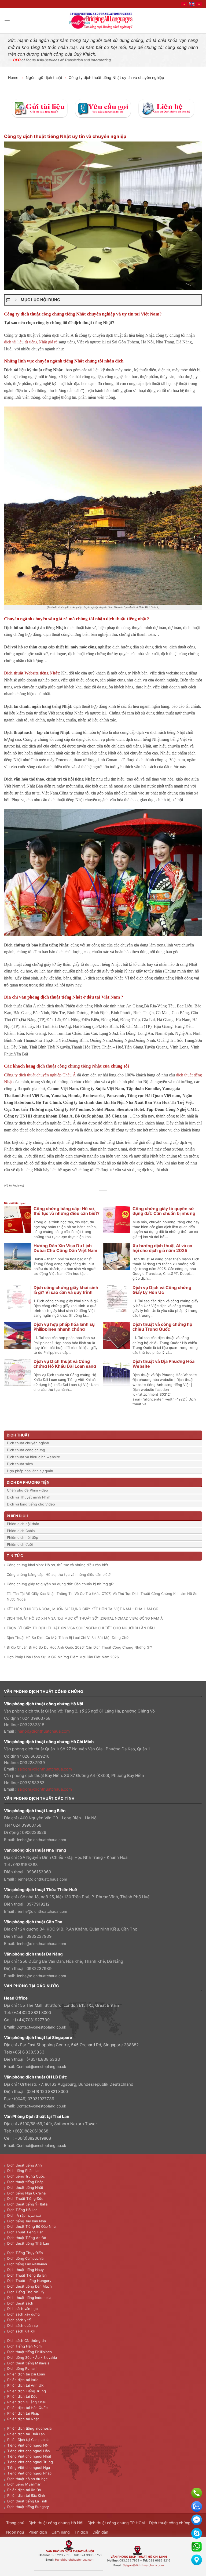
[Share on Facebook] (94, 1197)
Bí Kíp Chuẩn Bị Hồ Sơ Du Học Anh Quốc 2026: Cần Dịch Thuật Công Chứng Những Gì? (79, 1647)
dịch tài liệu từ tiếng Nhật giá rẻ (31, 342)
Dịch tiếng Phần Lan (24, 2171)
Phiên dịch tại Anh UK (25, 2385)
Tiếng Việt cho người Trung (30, 2462)
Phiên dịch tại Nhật (23, 2419)
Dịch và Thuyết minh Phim (29, 1497)
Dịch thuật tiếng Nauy (25, 2270)
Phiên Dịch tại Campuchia (28, 2440)
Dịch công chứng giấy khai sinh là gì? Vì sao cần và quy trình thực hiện (66, 1292)
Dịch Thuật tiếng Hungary (29, 2281)
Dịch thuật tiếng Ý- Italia (27, 2204)
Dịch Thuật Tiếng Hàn (25, 2232)
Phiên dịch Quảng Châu (27, 2402)
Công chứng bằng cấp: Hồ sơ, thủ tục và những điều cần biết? (67, 1211)
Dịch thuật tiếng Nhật (25, 2187)
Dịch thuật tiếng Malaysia (28, 2363)
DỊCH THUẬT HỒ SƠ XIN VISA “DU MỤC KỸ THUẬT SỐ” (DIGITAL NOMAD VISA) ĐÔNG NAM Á (85, 1618)
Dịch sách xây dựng (23, 2314)
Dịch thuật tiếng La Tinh (27, 2501)
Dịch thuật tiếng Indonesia (29, 2298)
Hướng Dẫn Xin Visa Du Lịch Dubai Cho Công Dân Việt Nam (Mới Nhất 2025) (65, 1250)
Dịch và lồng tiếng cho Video (31, 1504)
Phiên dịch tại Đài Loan (26, 2374)
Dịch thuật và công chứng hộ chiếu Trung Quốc (162, 1327)
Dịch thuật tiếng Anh (25, 2165)
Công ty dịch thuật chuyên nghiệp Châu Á (40, 1075)
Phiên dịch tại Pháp (23, 2413)
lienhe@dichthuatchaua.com (41, 1840)
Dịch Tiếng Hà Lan (22, 2210)
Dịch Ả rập (17, 2215)
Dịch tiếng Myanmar (24, 2484)
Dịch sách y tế (19, 2320)
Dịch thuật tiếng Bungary (28, 2507)
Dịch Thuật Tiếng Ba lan (27, 2275)
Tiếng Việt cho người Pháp (29, 2473)
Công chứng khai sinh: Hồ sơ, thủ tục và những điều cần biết (58, 1565)
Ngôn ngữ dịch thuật (44, 77)
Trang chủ (15, 2523)
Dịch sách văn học (22, 2309)
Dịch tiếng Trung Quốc (26, 2176)
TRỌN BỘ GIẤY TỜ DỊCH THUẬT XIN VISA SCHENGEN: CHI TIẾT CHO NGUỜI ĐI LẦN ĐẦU (81, 1628)
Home (14, 77)
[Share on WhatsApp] (88, 1197)
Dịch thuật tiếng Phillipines (30, 2352)
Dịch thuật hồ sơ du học (27, 2479)
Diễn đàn (100, 2532)
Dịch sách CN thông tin (27, 2341)
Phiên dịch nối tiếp (23, 1537)
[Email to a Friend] (106, 1197)
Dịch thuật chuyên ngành (28, 1443)
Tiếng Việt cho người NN (28, 2445)
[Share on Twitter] (100, 1197)
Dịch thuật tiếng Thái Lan (28, 2243)
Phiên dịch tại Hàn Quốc (27, 2408)
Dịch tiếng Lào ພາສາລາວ (27, 2264)
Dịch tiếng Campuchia (25, 2258)
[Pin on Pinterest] (112, 1197)
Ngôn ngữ (15, 2532)
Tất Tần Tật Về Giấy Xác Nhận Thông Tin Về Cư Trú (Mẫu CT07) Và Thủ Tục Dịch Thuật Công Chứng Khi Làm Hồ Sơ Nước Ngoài (102, 1596)
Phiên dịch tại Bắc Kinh (26, 2495)
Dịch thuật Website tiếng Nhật (31, 673)
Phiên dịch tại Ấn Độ (24, 2490)
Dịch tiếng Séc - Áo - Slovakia (32, 2357)
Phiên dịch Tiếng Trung (27, 2391)
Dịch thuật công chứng (26, 1450)
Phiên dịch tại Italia (23, 2380)
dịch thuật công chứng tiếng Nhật (69, 1066)
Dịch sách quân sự (23, 2325)
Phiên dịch (38, 2532)
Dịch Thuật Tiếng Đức (25, 2198)
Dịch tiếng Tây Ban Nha (27, 2221)
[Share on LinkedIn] (118, 1197)
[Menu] (7, 21)
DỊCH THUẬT (18, 1435)
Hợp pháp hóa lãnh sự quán (30, 1471)
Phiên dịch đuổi (20, 1544)
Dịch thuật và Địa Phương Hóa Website (163, 1364)
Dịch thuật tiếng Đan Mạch (30, 2286)
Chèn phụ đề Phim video (27, 1490)
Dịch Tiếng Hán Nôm (24, 2346)
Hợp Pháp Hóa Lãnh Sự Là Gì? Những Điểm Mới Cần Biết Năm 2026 (63, 1657)
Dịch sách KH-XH (21, 2331)
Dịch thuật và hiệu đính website (34, 1457)
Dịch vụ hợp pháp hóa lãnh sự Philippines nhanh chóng (64, 1327)
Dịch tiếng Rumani (22, 2368)
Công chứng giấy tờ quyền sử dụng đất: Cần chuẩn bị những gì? (164, 1213)
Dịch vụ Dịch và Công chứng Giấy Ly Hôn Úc (162, 1290)
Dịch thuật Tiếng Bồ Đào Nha (31, 2226)
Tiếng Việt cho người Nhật (29, 2456)
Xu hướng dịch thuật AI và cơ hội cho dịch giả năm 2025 (162, 1248)
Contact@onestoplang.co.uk (41, 2027)
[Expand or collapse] (16, 300)
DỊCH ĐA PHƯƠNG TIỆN (28, 1482)
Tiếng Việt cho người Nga (29, 2468)
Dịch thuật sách (20, 1464)
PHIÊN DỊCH (17, 1516)
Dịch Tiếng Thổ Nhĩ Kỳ (26, 2292)
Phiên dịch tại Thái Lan (26, 2434)
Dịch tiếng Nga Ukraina (26, 2193)
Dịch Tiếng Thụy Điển (25, 2253)
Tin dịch (81, 2532)
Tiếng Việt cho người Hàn (29, 2451)
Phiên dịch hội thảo (23, 1524)
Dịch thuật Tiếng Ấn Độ (27, 2238)
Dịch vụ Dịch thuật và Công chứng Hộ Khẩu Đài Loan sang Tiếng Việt (65, 1366)
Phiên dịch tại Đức (22, 2396)
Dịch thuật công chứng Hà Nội (56, 2523)
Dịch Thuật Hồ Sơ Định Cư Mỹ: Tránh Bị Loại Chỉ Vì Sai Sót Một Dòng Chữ (68, 1638)
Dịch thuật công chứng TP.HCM (116, 2523)
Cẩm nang (61, 2532)
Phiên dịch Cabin (21, 1531)
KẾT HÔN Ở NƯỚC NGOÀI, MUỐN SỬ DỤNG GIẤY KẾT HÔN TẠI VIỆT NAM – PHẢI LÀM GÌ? (83, 1609)
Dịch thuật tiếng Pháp (25, 2182)
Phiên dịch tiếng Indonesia (29, 2428)
